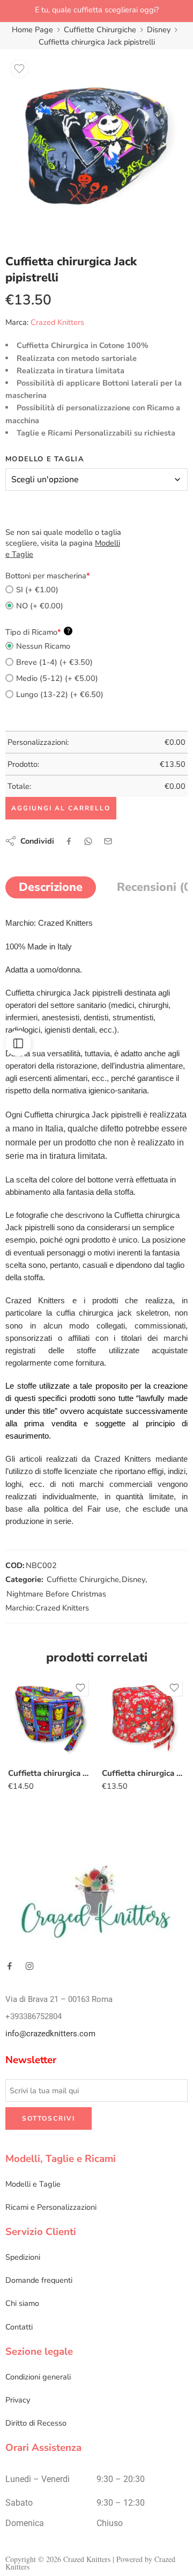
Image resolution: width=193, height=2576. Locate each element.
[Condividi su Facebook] (69, 841)
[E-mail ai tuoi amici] (108, 841)
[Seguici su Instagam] (29, 1966)
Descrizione (51, 887)
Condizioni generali (38, 2377)
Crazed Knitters (57, 322)
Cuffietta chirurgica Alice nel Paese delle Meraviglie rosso (143, 1773)
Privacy (18, 2400)
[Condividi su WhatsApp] (88, 841)
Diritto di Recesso (36, 2423)
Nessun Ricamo (43, 646)
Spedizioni (23, 2257)
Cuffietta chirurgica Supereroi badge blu (50, 1773)
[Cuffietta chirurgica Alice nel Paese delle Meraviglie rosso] (143, 1719)
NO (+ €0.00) (40, 606)
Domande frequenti (39, 2280)
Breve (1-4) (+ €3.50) (54, 662)
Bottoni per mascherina (48, 576)
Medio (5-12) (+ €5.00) (57, 678)
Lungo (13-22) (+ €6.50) (60, 694)
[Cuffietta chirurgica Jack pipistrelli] (96, 146)
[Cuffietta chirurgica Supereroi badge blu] (50, 1719)
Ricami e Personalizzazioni (51, 2207)
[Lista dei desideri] (19, 69)
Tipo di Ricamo (38, 632)
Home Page (32, 30)
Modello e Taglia (45, 459)
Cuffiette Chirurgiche (100, 30)
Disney (159, 30)
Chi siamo (22, 2303)
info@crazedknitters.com (50, 2034)
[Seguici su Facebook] (10, 1966)
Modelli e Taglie (33, 2184)
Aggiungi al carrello (61, 808)
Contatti (19, 2327)
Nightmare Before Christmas (56, 1594)
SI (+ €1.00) (37, 590)
